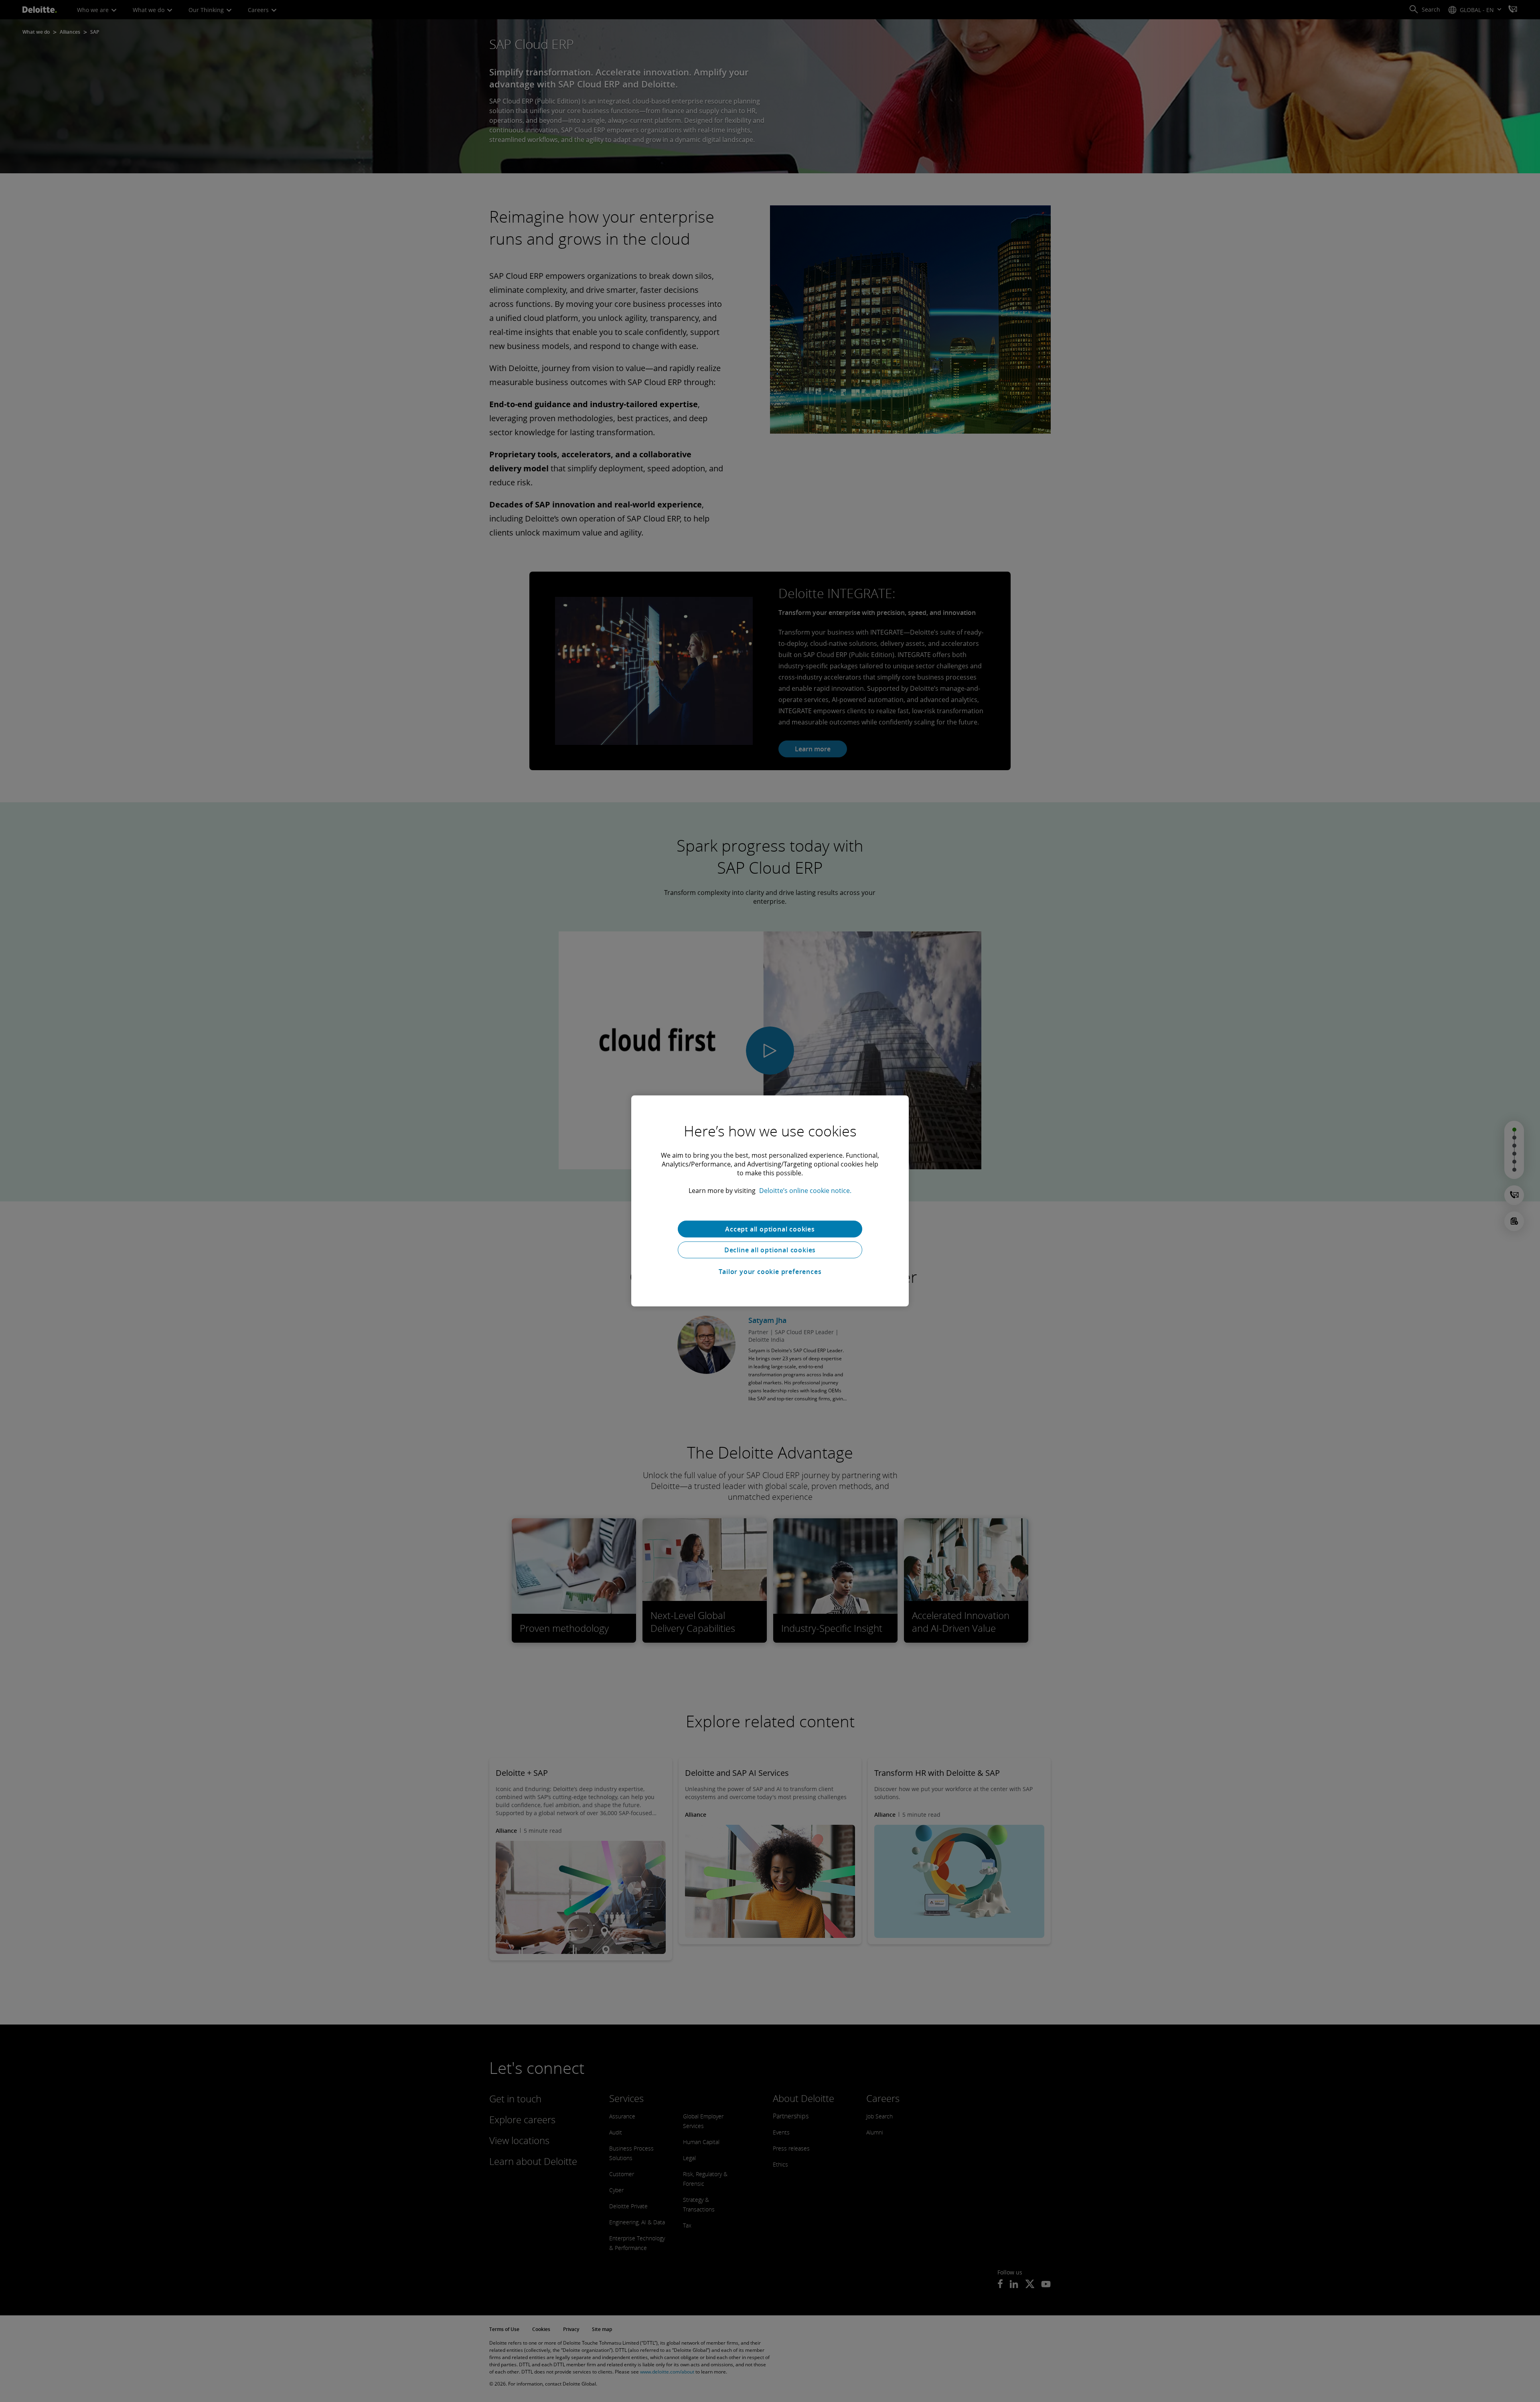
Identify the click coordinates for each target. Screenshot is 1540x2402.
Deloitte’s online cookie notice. (805, 1191)
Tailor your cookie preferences (770, 1272)
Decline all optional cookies (770, 1250)
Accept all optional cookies (770, 1229)
